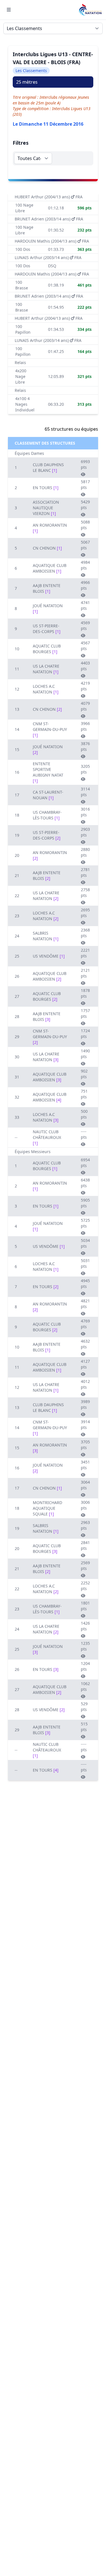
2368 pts (85, 933)
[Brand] (90, 10)
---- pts (84, 1134)
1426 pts (85, 1626)
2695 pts (85, 913)
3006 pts (85, 1505)
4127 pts (85, 1364)
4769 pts (85, 1324)
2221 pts (85, 953)
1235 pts (85, 1646)
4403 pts (85, 666)
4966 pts (85, 585)
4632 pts (85, 1344)
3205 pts (85, 769)
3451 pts (85, 1465)
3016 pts (85, 812)
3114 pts (85, 792)
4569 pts (85, 625)
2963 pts (85, 1525)
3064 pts (85, 1485)
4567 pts (85, 646)
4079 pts (85, 706)
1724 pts (85, 1033)
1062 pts (85, 1686)
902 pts (84, 1074)
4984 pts (85, 565)
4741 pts (85, 605)
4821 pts (85, 1304)
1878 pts (85, 993)
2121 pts (85, 973)
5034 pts (85, 1243)
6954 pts (85, 1163)
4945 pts (85, 1283)
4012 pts (85, 1384)
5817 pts (85, 484)
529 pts (84, 1707)
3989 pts (85, 1404)
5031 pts (85, 1263)
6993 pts (85, 464)
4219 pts (85, 686)
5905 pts (85, 1203)
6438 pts (85, 1183)
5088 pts (85, 525)
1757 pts (85, 1013)
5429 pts (85, 505)
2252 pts (85, 1586)
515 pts (84, 1727)
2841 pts (85, 1545)
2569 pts (85, 1565)
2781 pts (85, 872)
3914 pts (85, 1424)
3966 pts (85, 726)
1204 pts (85, 1666)
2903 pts (85, 832)
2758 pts (85, 892)
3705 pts (85, 1445)
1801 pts (85, 1606)
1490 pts (85, 1054)
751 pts (84, 1094)
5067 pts (85, 545)
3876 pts (85, 746)
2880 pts (85, 852)
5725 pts (85, 1223)
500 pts (84, 1114)
